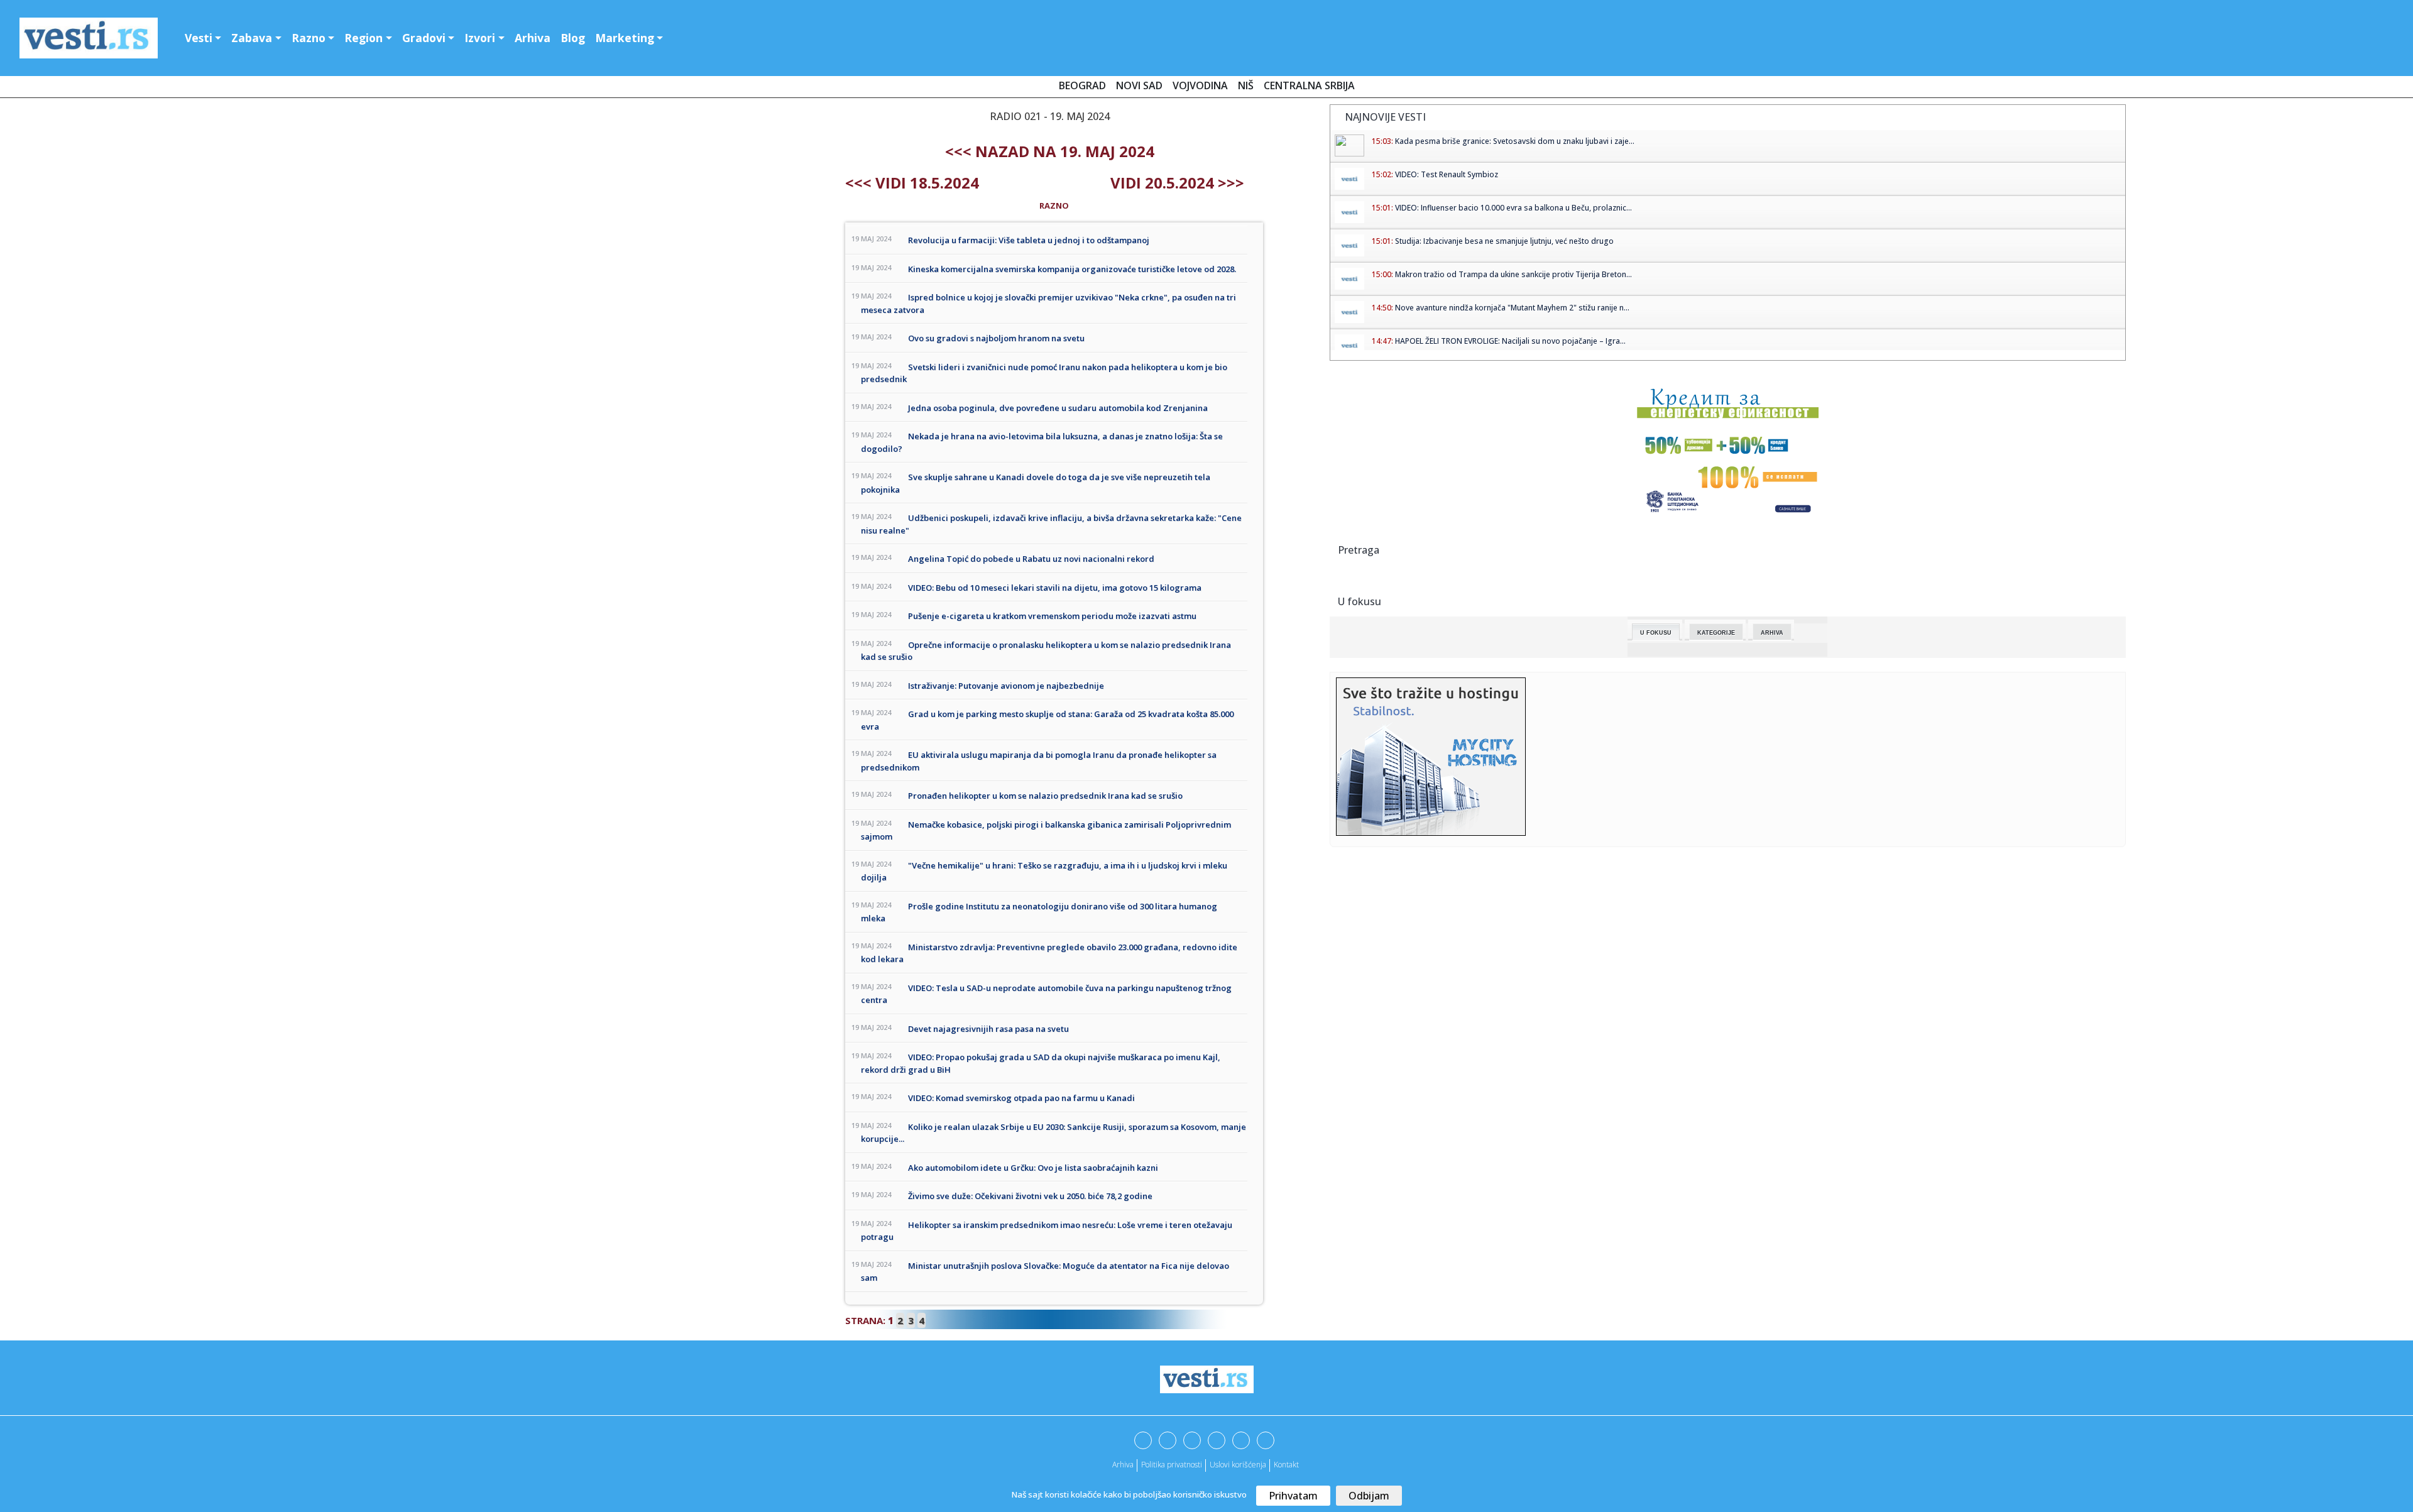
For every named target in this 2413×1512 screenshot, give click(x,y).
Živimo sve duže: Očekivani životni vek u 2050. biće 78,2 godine (1030, 1196)
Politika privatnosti (1172, 1465)
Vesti (199, 38)
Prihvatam (1293, 1496)
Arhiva (533, 38)
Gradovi (424, 38)
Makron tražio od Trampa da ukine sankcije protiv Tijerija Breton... (1513, 274)
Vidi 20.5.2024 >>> (1177, 183)
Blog (573, 38)
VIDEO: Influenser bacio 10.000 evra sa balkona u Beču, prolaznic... (1513, 208)
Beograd (1082, 85)
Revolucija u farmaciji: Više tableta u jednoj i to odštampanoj (1029, 240)
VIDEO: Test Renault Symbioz (1447, 174)
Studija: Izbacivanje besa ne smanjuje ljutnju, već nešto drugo (1504, 241)
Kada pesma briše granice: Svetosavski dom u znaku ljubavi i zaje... (1515, 141)
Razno (309, 38)
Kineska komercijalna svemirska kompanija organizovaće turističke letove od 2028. (1072, 269)
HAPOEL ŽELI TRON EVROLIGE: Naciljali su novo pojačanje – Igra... (1510, 341)
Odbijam (1369, 1496)
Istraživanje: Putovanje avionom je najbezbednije (1006, 686)
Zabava (252, 38)
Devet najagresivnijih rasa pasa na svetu (988, 1029)
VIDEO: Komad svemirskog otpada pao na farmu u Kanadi (1021, 1098)
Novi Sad (1139, 85)
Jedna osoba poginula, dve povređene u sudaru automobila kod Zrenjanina (1058, 408)
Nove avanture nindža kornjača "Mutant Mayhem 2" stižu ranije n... (1512, 308)
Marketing (625, 38)
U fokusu (1656, 633)
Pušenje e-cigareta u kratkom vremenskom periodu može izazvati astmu (1052, 616)
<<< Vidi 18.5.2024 (912, 183)
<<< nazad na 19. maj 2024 (1050, 151)
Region (364, 38)
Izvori (480, 38)
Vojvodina (1200, 85)
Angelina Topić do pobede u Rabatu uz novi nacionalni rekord (1031, 559)
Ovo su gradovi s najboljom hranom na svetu (996, 338)
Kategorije (1716, 633)
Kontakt (1286, 1465)
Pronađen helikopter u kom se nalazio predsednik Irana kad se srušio (1045, 796)
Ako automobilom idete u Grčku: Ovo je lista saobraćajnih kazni (1033, 1168)
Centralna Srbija (1309, 85)
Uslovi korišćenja (1238, 1465)
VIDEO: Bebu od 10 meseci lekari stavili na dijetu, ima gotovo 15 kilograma (1055, 588)
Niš (1246, 85)
